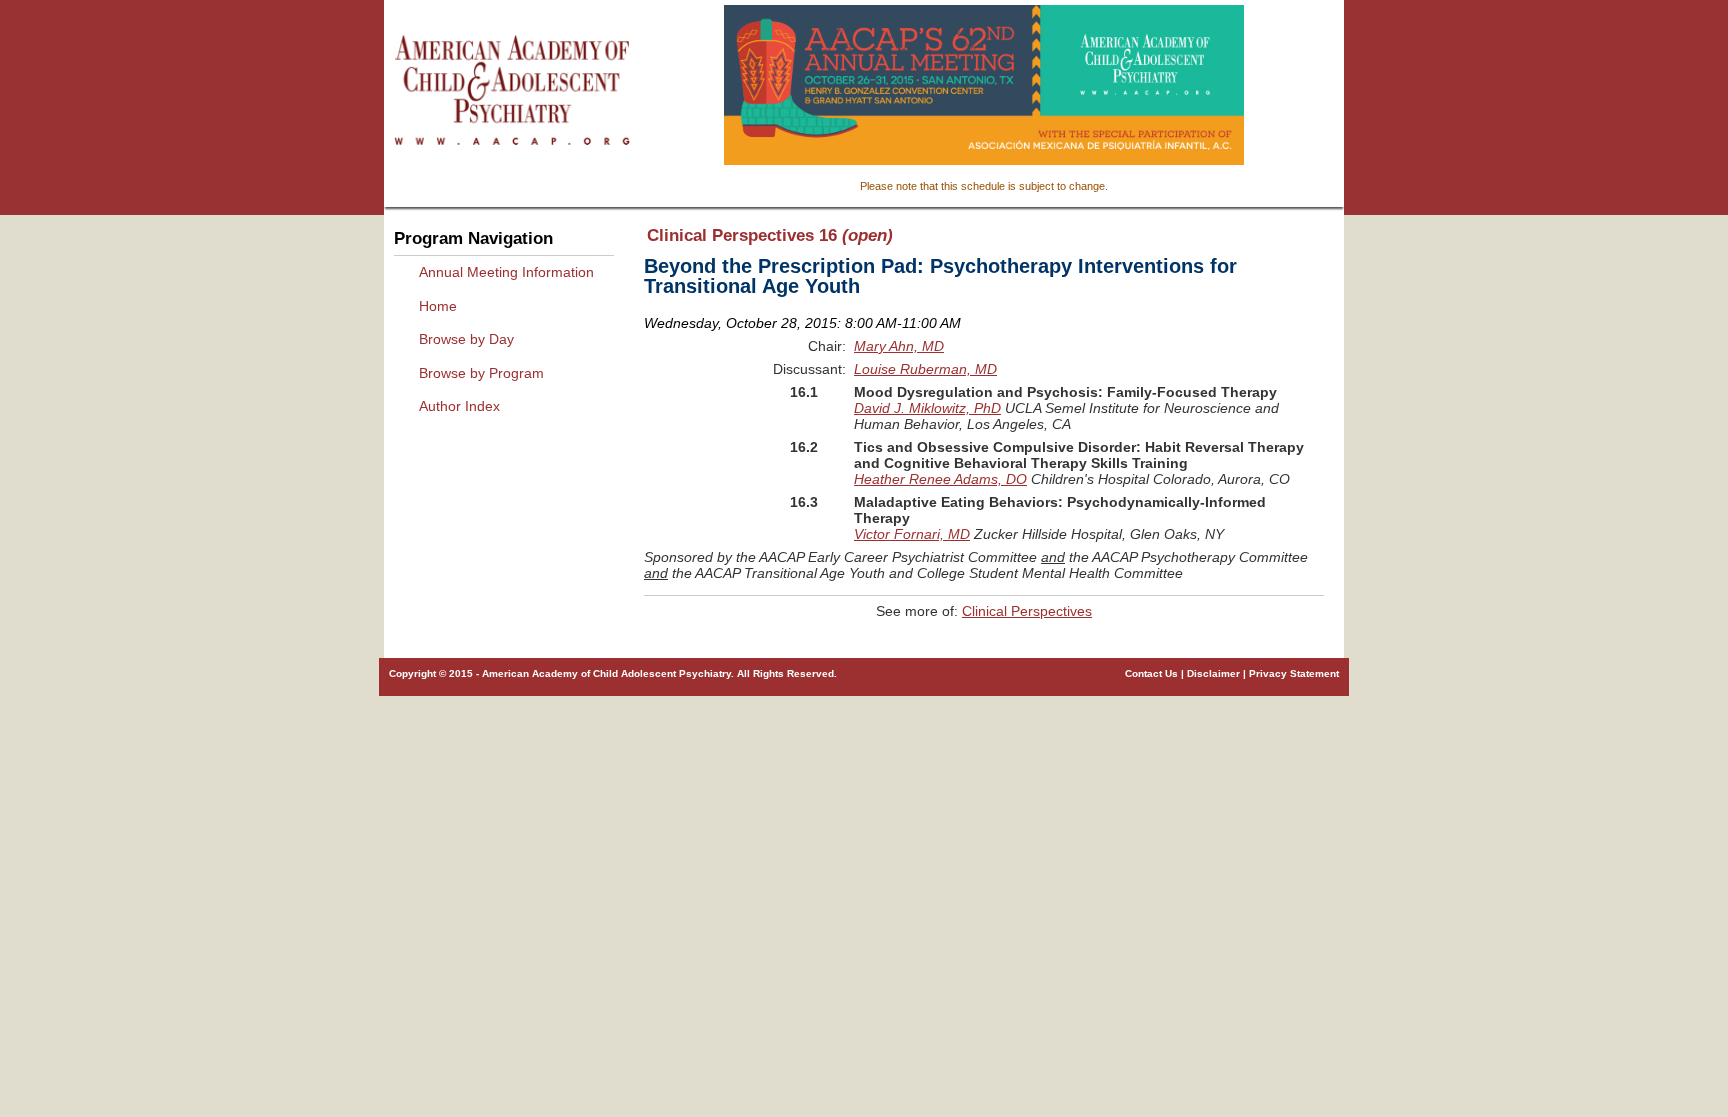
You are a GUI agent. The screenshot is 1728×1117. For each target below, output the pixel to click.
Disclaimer (1213, 673)
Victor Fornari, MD (912, 534)
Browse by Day (466, 339)
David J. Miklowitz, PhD (927, 408)
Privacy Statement (1294, 673)
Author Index (459, 406)
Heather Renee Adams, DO (940, 479)
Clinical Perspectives (1027, 611)
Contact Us (1151, 673)
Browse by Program (481, 373)
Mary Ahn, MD (899, 346)
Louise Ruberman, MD (925, 369)
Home (438, 306)
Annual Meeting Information (506, 272)
